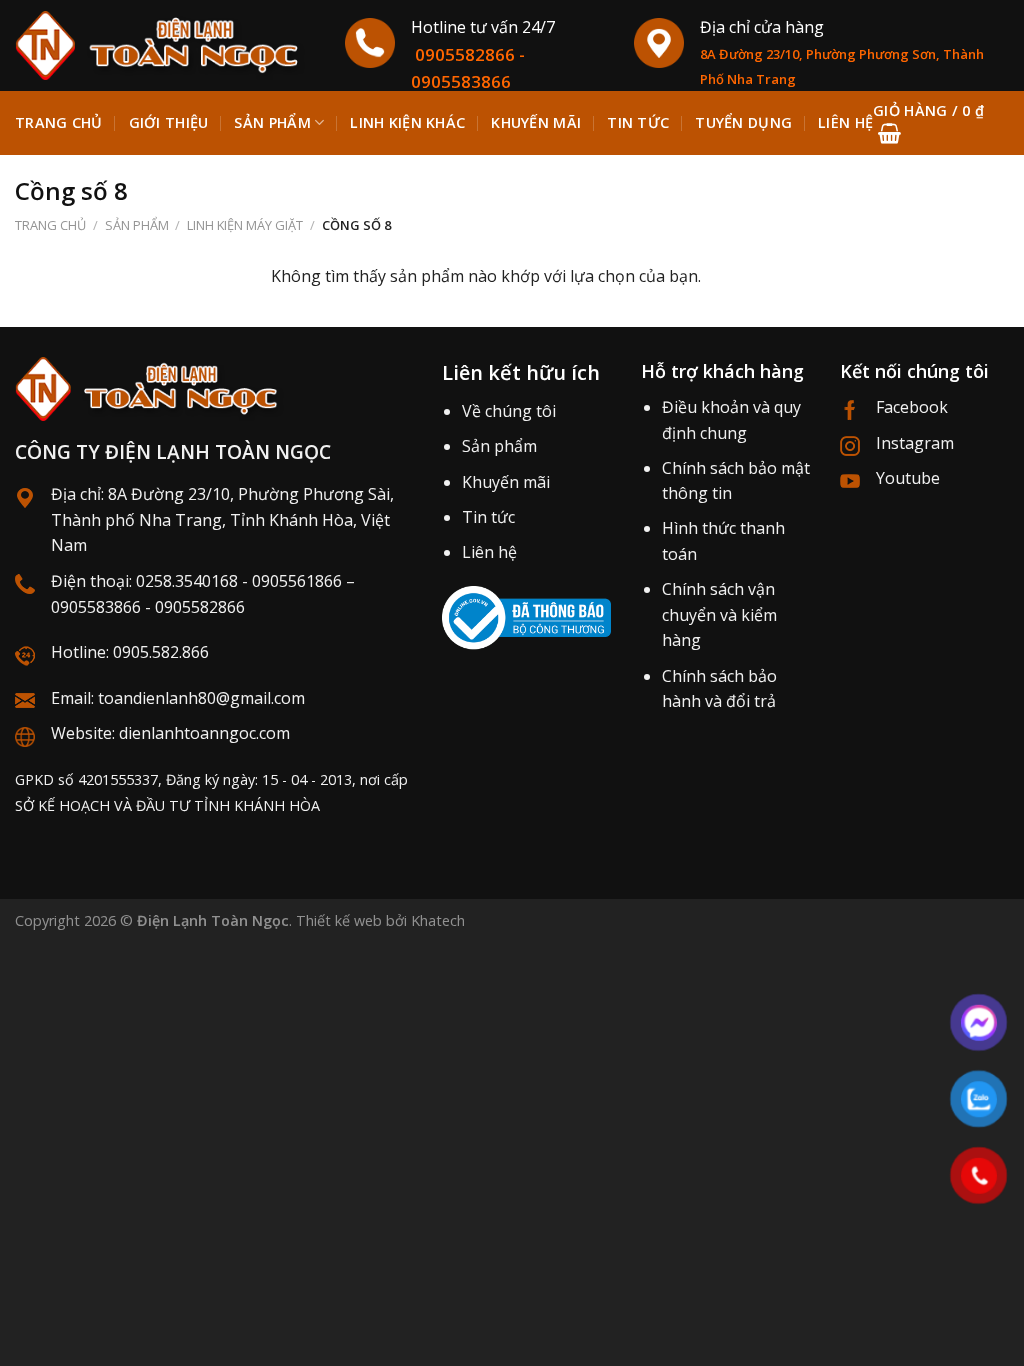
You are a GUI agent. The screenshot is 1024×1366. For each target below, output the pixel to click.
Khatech (438, 920)
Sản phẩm (272, 122)
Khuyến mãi (506, 482)
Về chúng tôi (509, 411)
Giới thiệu (169, 122)
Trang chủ (59, 122)
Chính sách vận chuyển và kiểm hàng (719, 614)
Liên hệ (489, 552)
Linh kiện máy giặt (245, 225)
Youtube (908, 478)
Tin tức (488, 517)
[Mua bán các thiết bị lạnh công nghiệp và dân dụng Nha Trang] (165, 45)
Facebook (912, 407)
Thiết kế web (339, 920)
